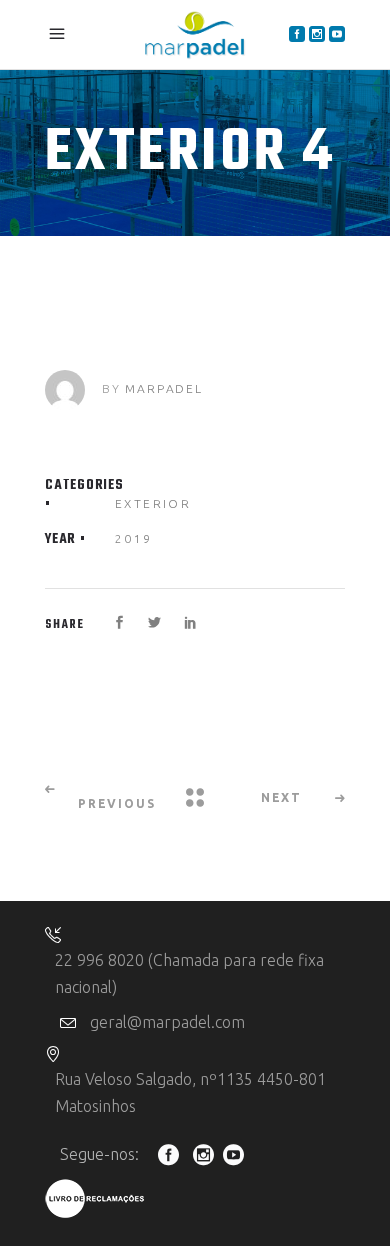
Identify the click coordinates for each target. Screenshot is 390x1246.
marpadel (163, 388)
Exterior (153, 503)
